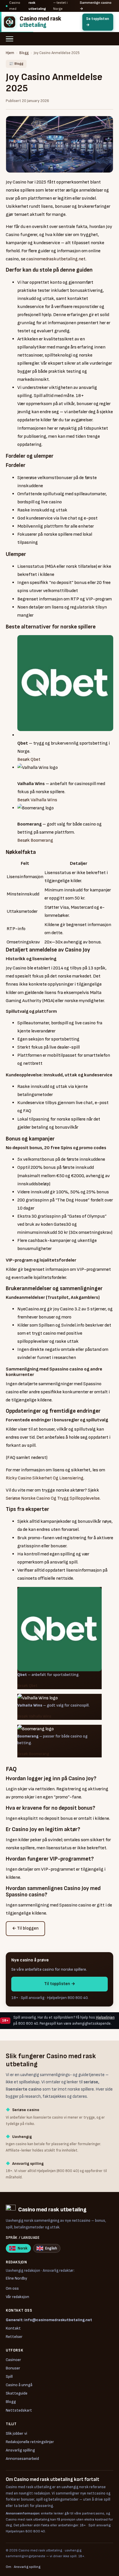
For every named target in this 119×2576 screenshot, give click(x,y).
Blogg (24, 53)
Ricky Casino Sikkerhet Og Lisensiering (45, 1478)
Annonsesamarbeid (22, 2459)
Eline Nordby (16, 2278)
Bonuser (13, 2368)
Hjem (10, 53)
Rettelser (14, 2337)
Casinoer (13, 2360)
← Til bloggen (25, 1928)
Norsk (23, 2248)
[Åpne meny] (12, 39)
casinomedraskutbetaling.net (56, 259)
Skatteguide (17, 2393)
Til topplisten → (60, 1984)
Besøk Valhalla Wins (37, 800)
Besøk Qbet (29, 759)
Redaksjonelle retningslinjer (30, 2442)
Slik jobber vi (16, 2433)
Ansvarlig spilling (20, 2450)
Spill (9, 2376)
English (51, 2248)
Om (9, 2567)
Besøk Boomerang (35, 840)
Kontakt (13, 2328)
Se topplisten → (97, 22)
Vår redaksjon (17, 2297)
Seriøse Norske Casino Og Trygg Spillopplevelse (53, 1498)
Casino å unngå (19, 2385)
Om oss (12, 2288)
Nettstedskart (19, 2410)
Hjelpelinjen (105, 2017)
